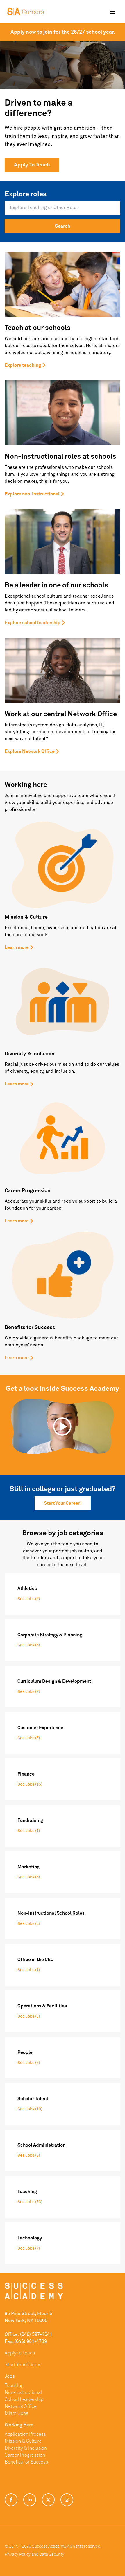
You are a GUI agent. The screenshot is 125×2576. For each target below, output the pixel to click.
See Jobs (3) (29, 2016)
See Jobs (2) (29, 1692)
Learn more (17, 947)
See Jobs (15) (30, 1784)
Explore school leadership (33, 623)
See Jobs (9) (29, 1599)
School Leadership (24, 2399)
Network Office (21, 2406)
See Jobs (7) (29, 2063)
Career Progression (25, 2455)
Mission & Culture (23, 2441)
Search (63, 226)
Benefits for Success (26, 2462)
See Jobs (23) (30, 2202)
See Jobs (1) (29, 1831)
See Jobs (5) (29, 1738)
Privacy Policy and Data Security (34, 2555)
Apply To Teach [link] (32, 165)
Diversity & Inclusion (26, 2448)
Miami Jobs (16, 2413)
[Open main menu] (112, 12)
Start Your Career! (63, 1503)
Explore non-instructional (32, 494)
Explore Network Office (30, 751)
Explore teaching (23, 365)
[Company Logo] (26, 12)
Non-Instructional (23, 2392)
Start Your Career (23, 2365)
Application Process (25, 2434)
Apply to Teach (20, 2353)
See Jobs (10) (30, 2109)
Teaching (14, 2386)
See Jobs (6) (29, 1645)
